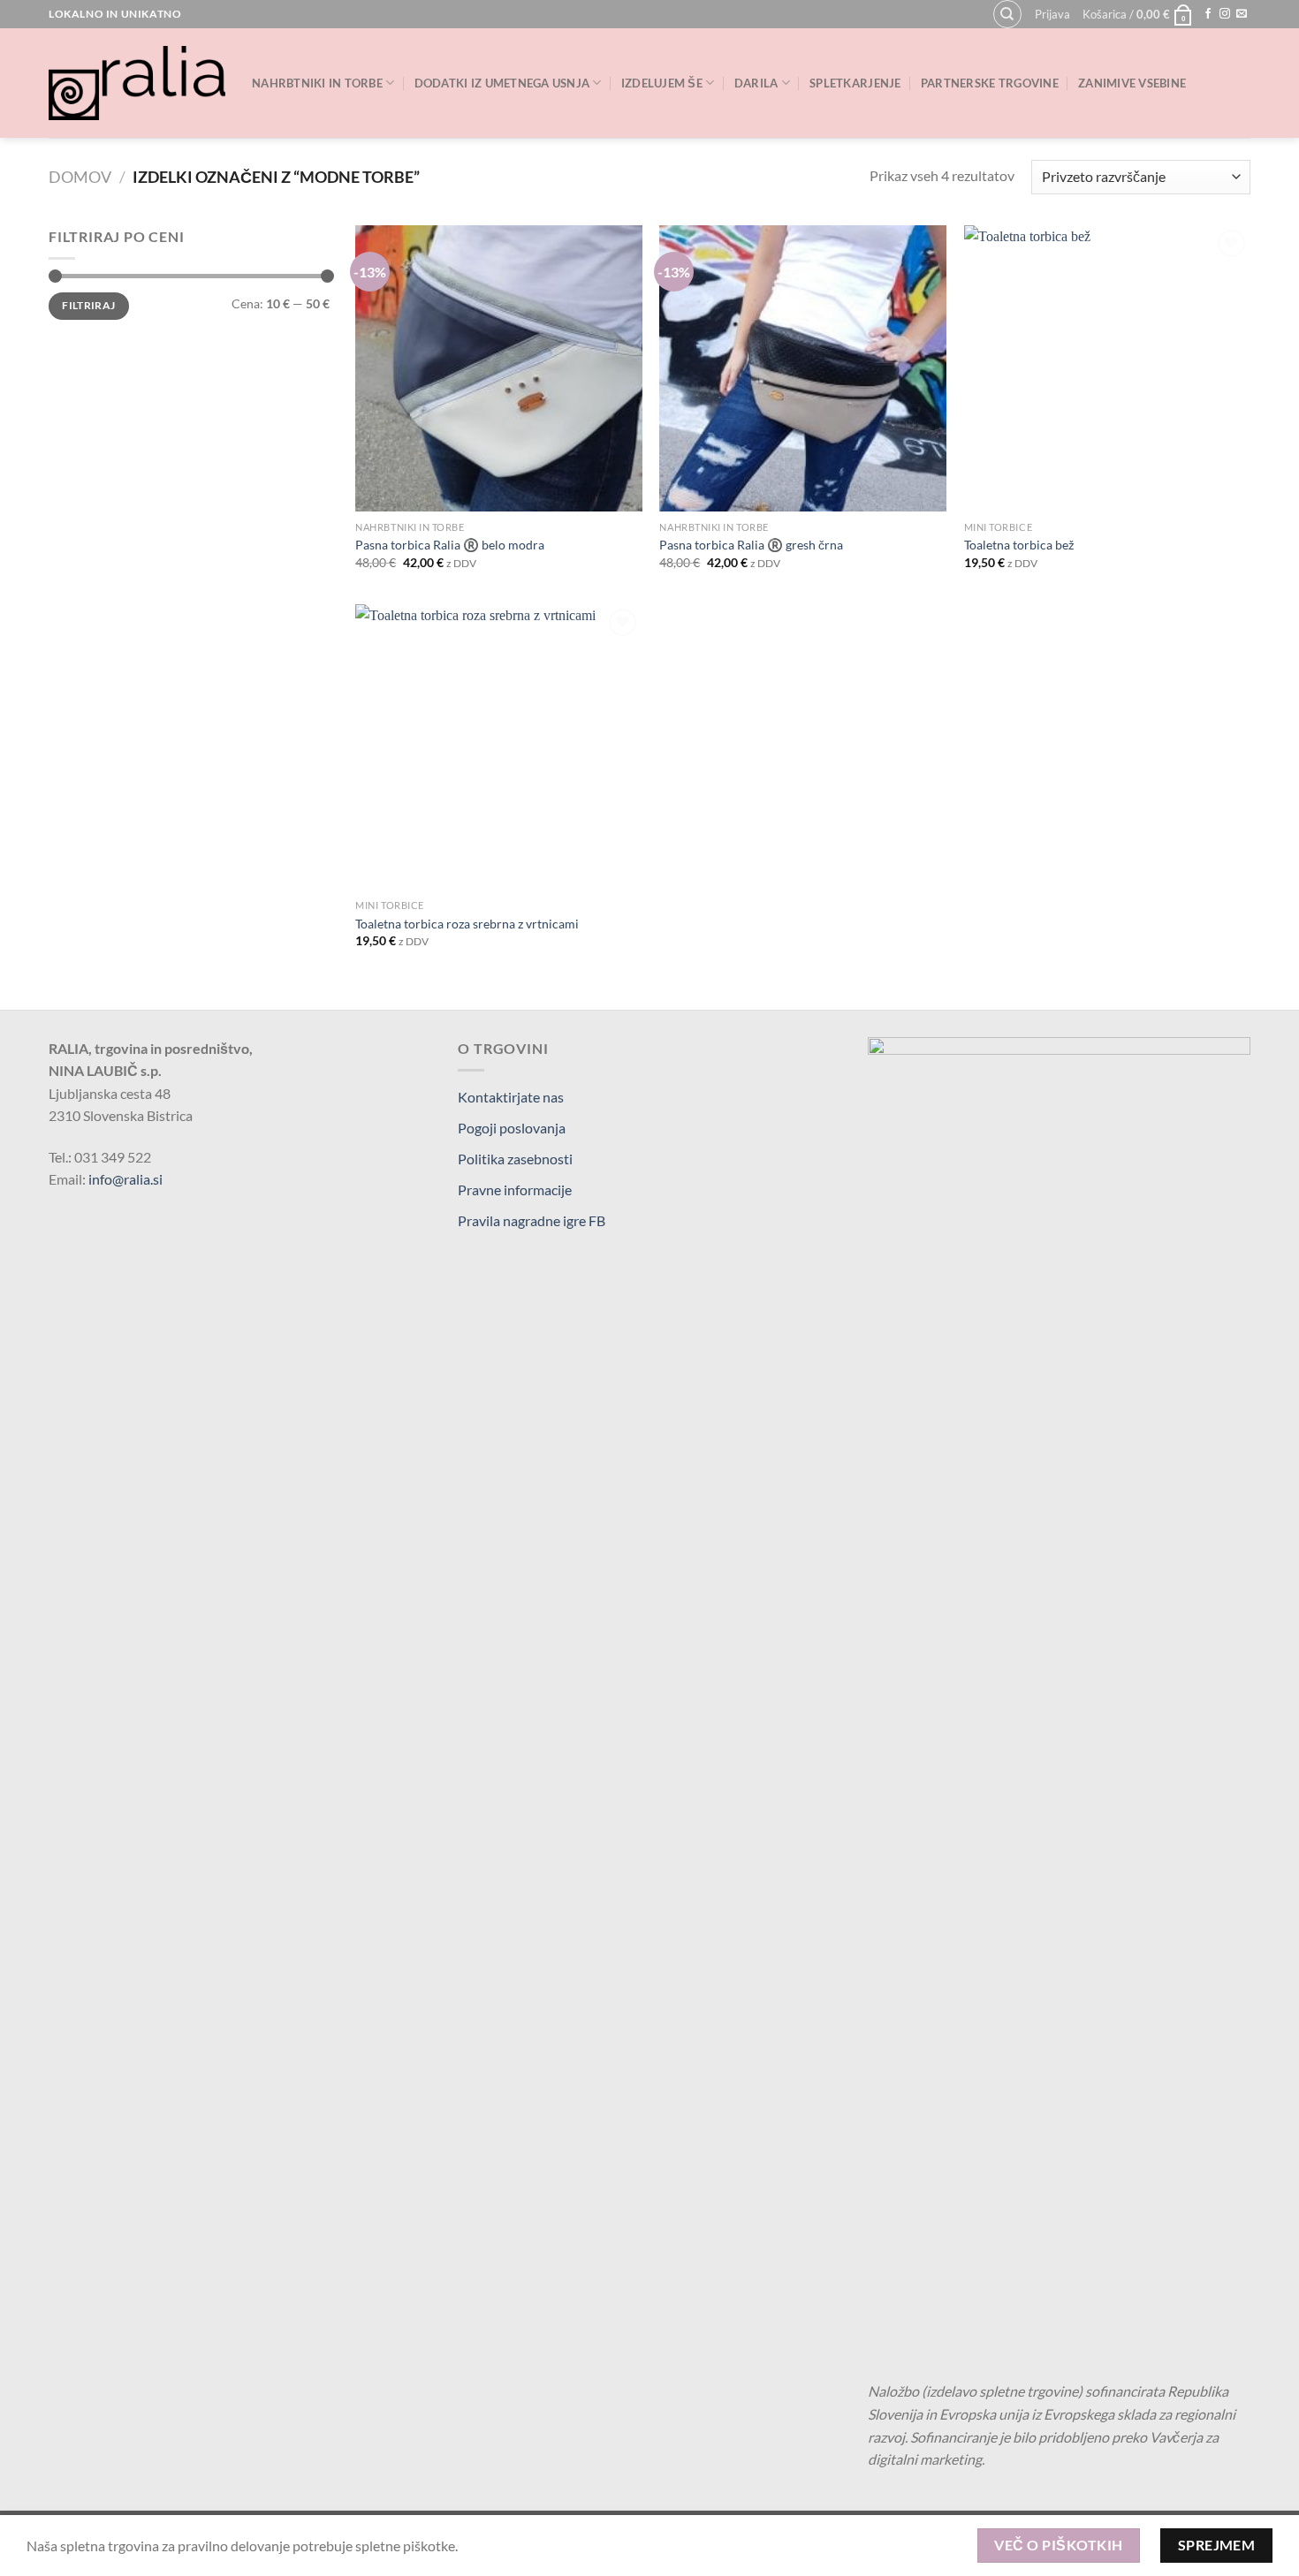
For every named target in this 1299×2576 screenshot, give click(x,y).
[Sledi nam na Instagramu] (1225, 14)
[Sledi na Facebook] (1208, 14)
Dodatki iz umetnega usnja (502, 83)
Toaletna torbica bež (1019, 545)
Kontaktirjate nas (511, 1097)
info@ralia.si (125, 1179)
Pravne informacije (515, 1190)
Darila (756, 83)
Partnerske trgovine (990, 83)
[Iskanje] (1007, 14)
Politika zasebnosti (515, 1159)
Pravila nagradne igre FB (532, 1220)
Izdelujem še (662, 83)
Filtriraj (88, 305)
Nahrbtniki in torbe (317, 83)
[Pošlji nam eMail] (1242, 14)
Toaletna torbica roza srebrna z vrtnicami (467, 924)
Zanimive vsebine (1132, 83)
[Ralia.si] (137, 83)
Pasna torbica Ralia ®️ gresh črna (751, 545)
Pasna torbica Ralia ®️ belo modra (450, 545)
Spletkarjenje (855, 83)
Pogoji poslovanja (512, 1128)
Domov (80, 177)
